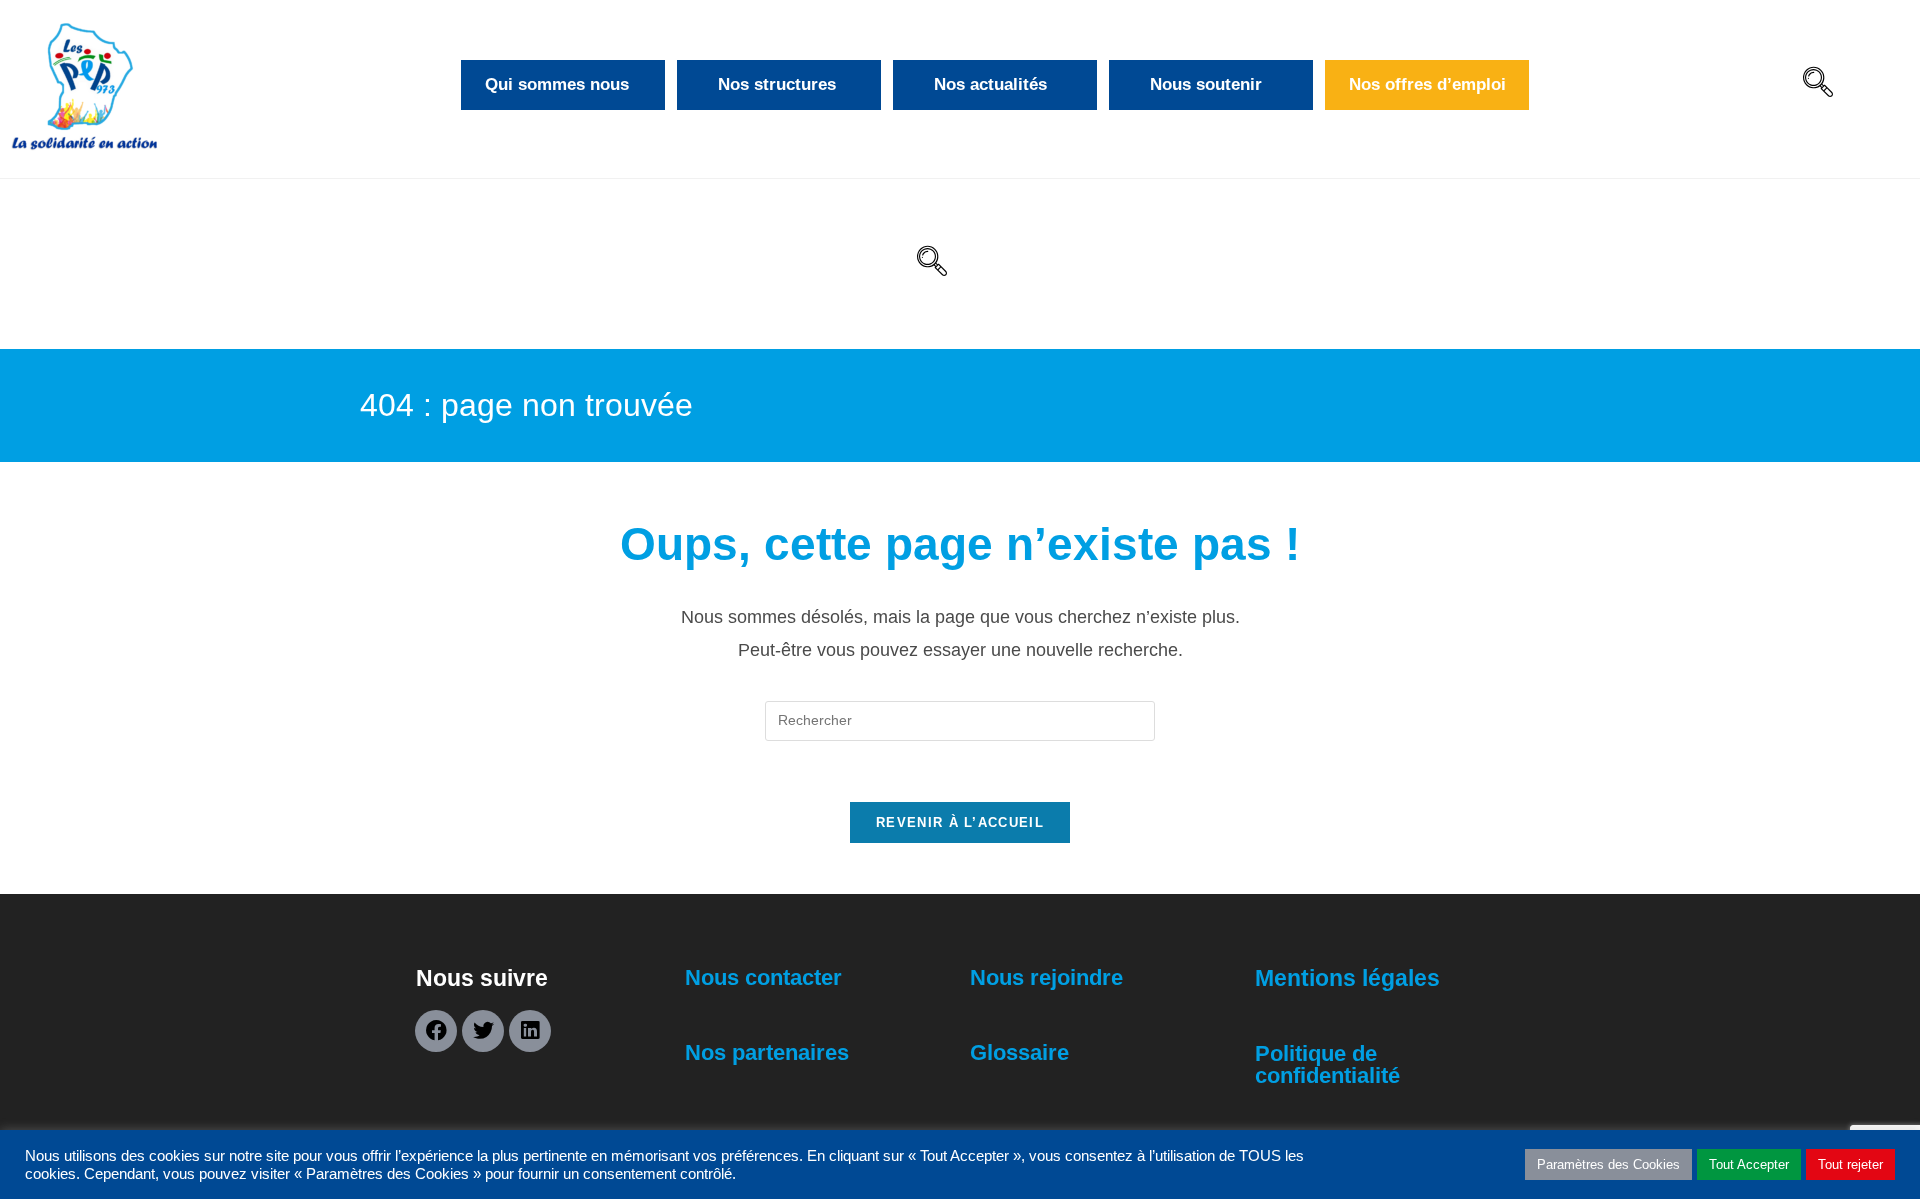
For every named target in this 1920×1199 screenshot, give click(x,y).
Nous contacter (763, 977)
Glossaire (1019, 1052)
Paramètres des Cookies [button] (1608, 1164)
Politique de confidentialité (1327, 1064)
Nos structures (777, 84)
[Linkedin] (530, 1031)
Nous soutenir (1206, 84)
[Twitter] (483, 1031)
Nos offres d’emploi (1427, 84)
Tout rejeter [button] (1850, 1164)
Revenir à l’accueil (960, 822)
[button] (1818, 85)
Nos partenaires (767, 1052)
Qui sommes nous (557, 84)
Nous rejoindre (1046, 977)
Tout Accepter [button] (1749, 1164)
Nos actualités (990, 84)
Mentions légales (1347, 978)
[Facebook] (436, 1031)
